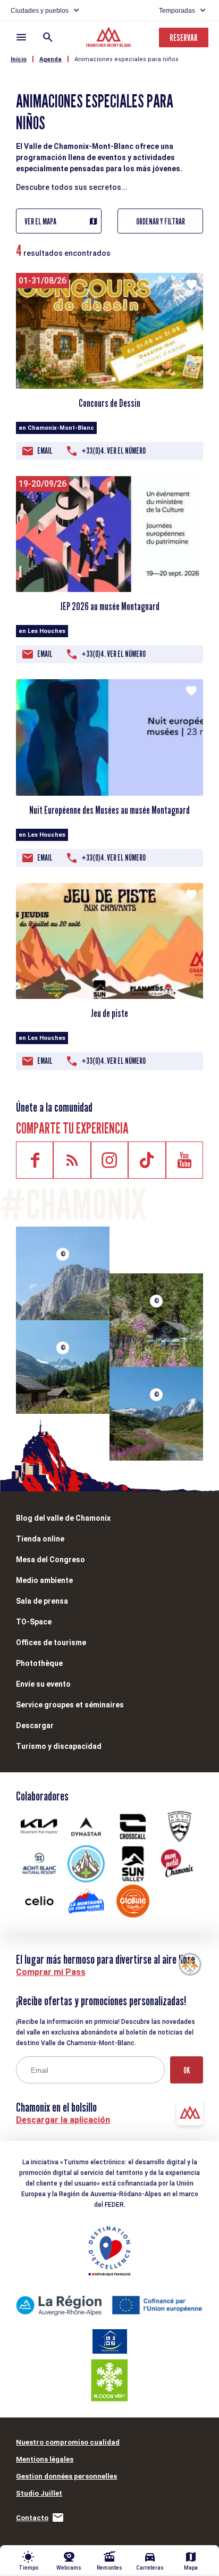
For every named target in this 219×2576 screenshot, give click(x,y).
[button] (105, 379)
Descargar (35, 1725)
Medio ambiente (44, 1580)
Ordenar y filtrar (161, 222)
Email (45, 451)
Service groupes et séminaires (70, 1705)
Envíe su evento (43, 1684)
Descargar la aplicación (63, 2120)
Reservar (184, 37)
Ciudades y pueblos (40, 11)
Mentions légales (45, 2459)
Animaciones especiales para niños (127, 59)
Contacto (32, 2518)
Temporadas (177, 11)
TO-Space (34, 1622)
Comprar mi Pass (51, 1972)
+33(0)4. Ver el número (113, 451)
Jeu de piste (109, 1013)
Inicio (19, 59)
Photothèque (39, 1663)
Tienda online (40, 1539)
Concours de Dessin (109, 403)
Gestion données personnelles (66, 2476)
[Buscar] (48, 37)
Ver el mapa (40, 222)
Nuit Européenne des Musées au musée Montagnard (109, 810)
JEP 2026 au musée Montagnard (110, 606)
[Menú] (21, 37)
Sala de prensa (42, 1601)
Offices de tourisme (51, 1643)
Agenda (50, 59)
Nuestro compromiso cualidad (68, 2442)
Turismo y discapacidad (59, 1746)
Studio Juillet (39, 2493)
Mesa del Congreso (50, 1560)
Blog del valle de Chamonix (63, 1518)
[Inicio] (110, 38)
